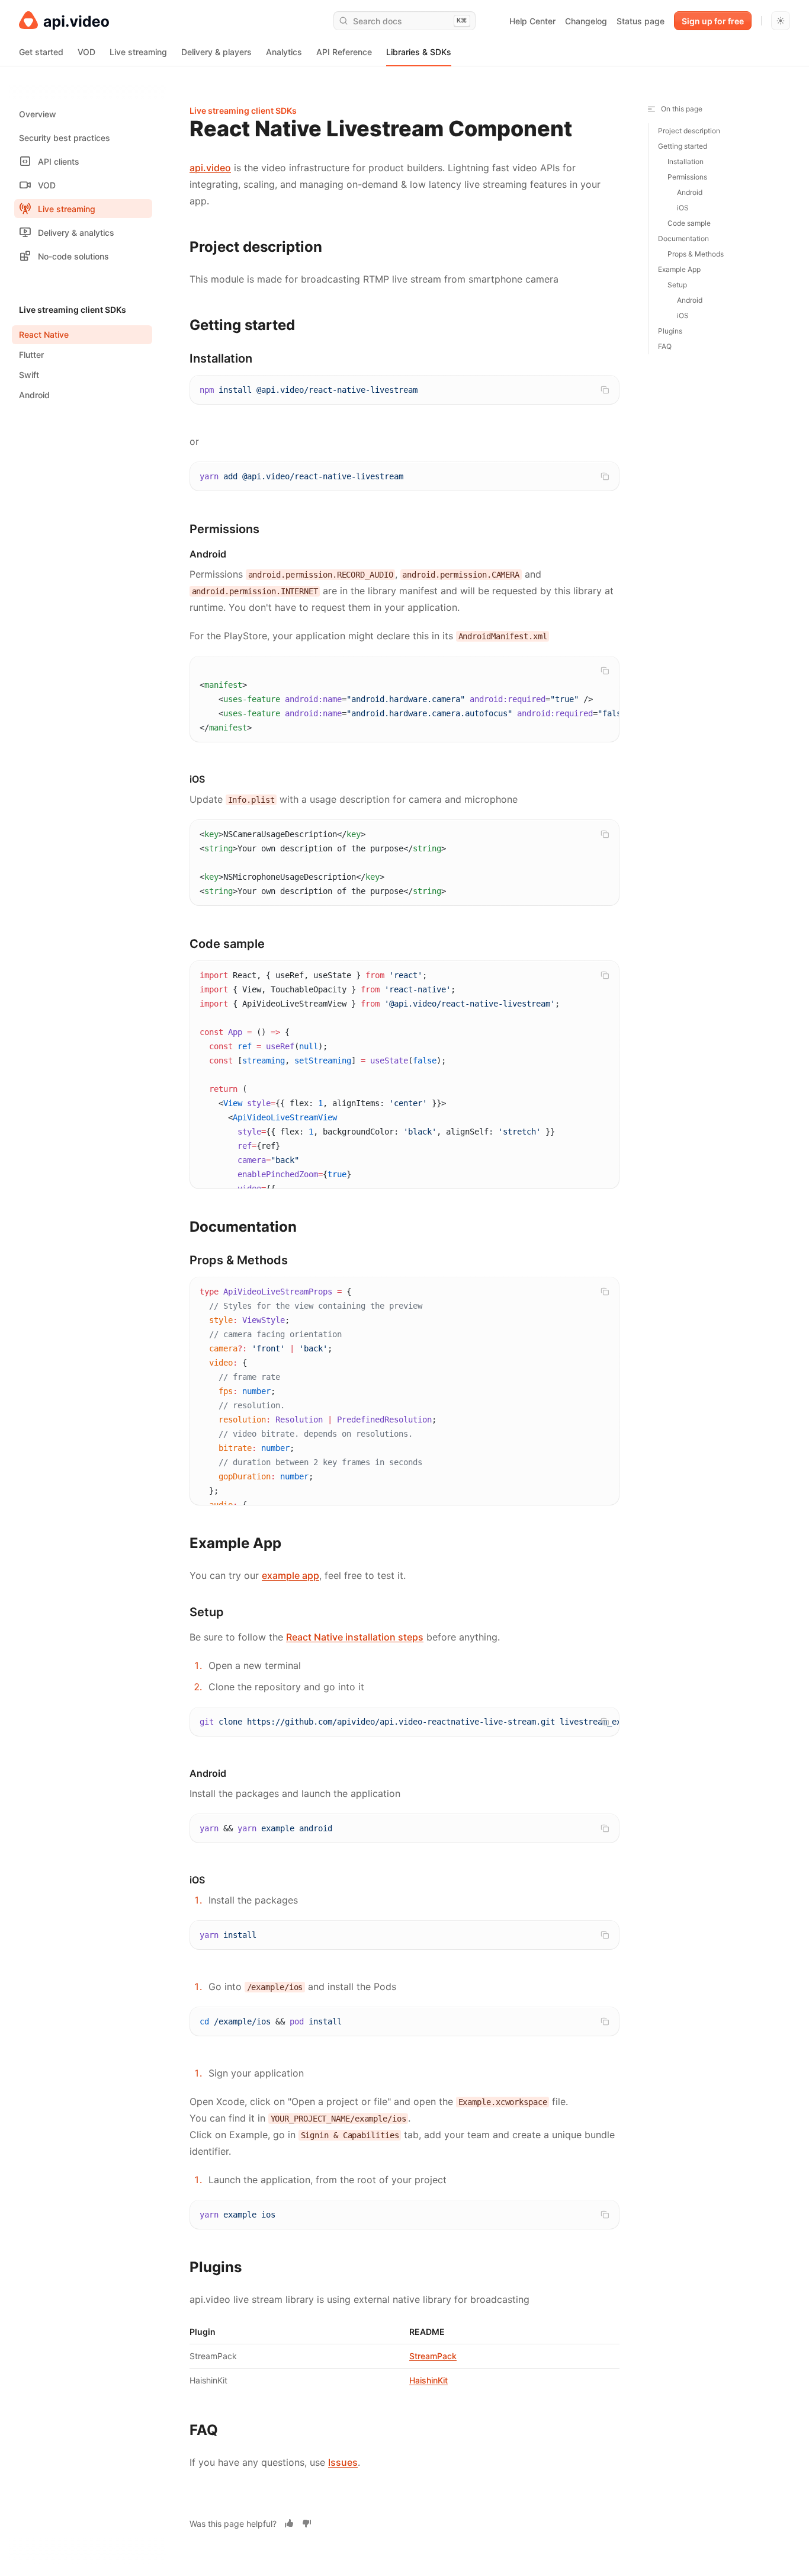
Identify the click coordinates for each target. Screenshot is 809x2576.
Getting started (683, 146)
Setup (677, 285)
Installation (686, 161)
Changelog (586, 21)
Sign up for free (713, 21)
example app (290, 1575)
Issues (343, 2462)
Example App (679, 269)
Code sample (689, 223)
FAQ (665, 346)
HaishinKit (428, 2380)
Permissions (687, 177)
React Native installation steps (355, 1637)
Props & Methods (696, 254)
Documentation (683, 238)
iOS (683, 208)
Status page (641, 21)
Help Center (532, 21)
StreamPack (433, 2356)
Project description (689, 131)
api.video (210, 168)
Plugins (670, 331)
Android (690, 192)
